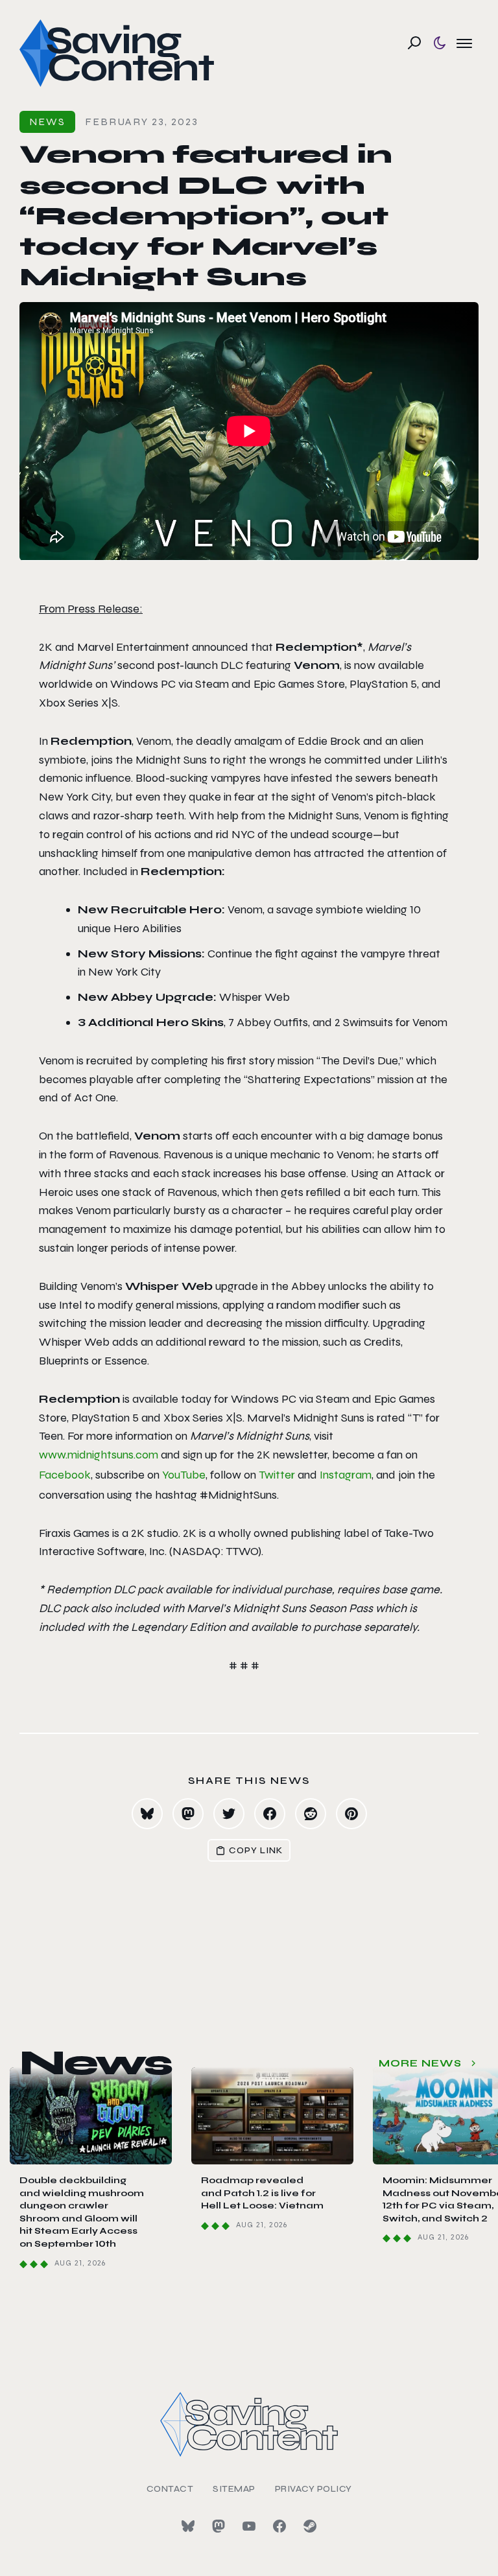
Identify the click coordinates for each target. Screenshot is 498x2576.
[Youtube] (249, 2526)
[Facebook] (279, 2526)
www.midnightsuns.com (99, 1455)
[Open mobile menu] (464, 43)
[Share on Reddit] (311, 1814)
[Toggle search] (414, 43)
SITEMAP (234, 2489)
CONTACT (170, 2489)
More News (420, 2063)
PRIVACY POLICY (314, 2489)
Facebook (65, 1475)
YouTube (184, 1475)
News (47, 122)
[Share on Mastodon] (188, 1814)
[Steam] (310, 2526)
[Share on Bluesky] (147, 1814)
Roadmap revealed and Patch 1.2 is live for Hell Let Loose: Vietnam (262, 2193)
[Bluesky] (188, 2526)
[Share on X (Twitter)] (229, 1814)
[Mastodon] (219, 2526)
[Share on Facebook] (270, 1814)
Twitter (277, 1475)
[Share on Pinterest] (351, 1814)
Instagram (346, 1475)
